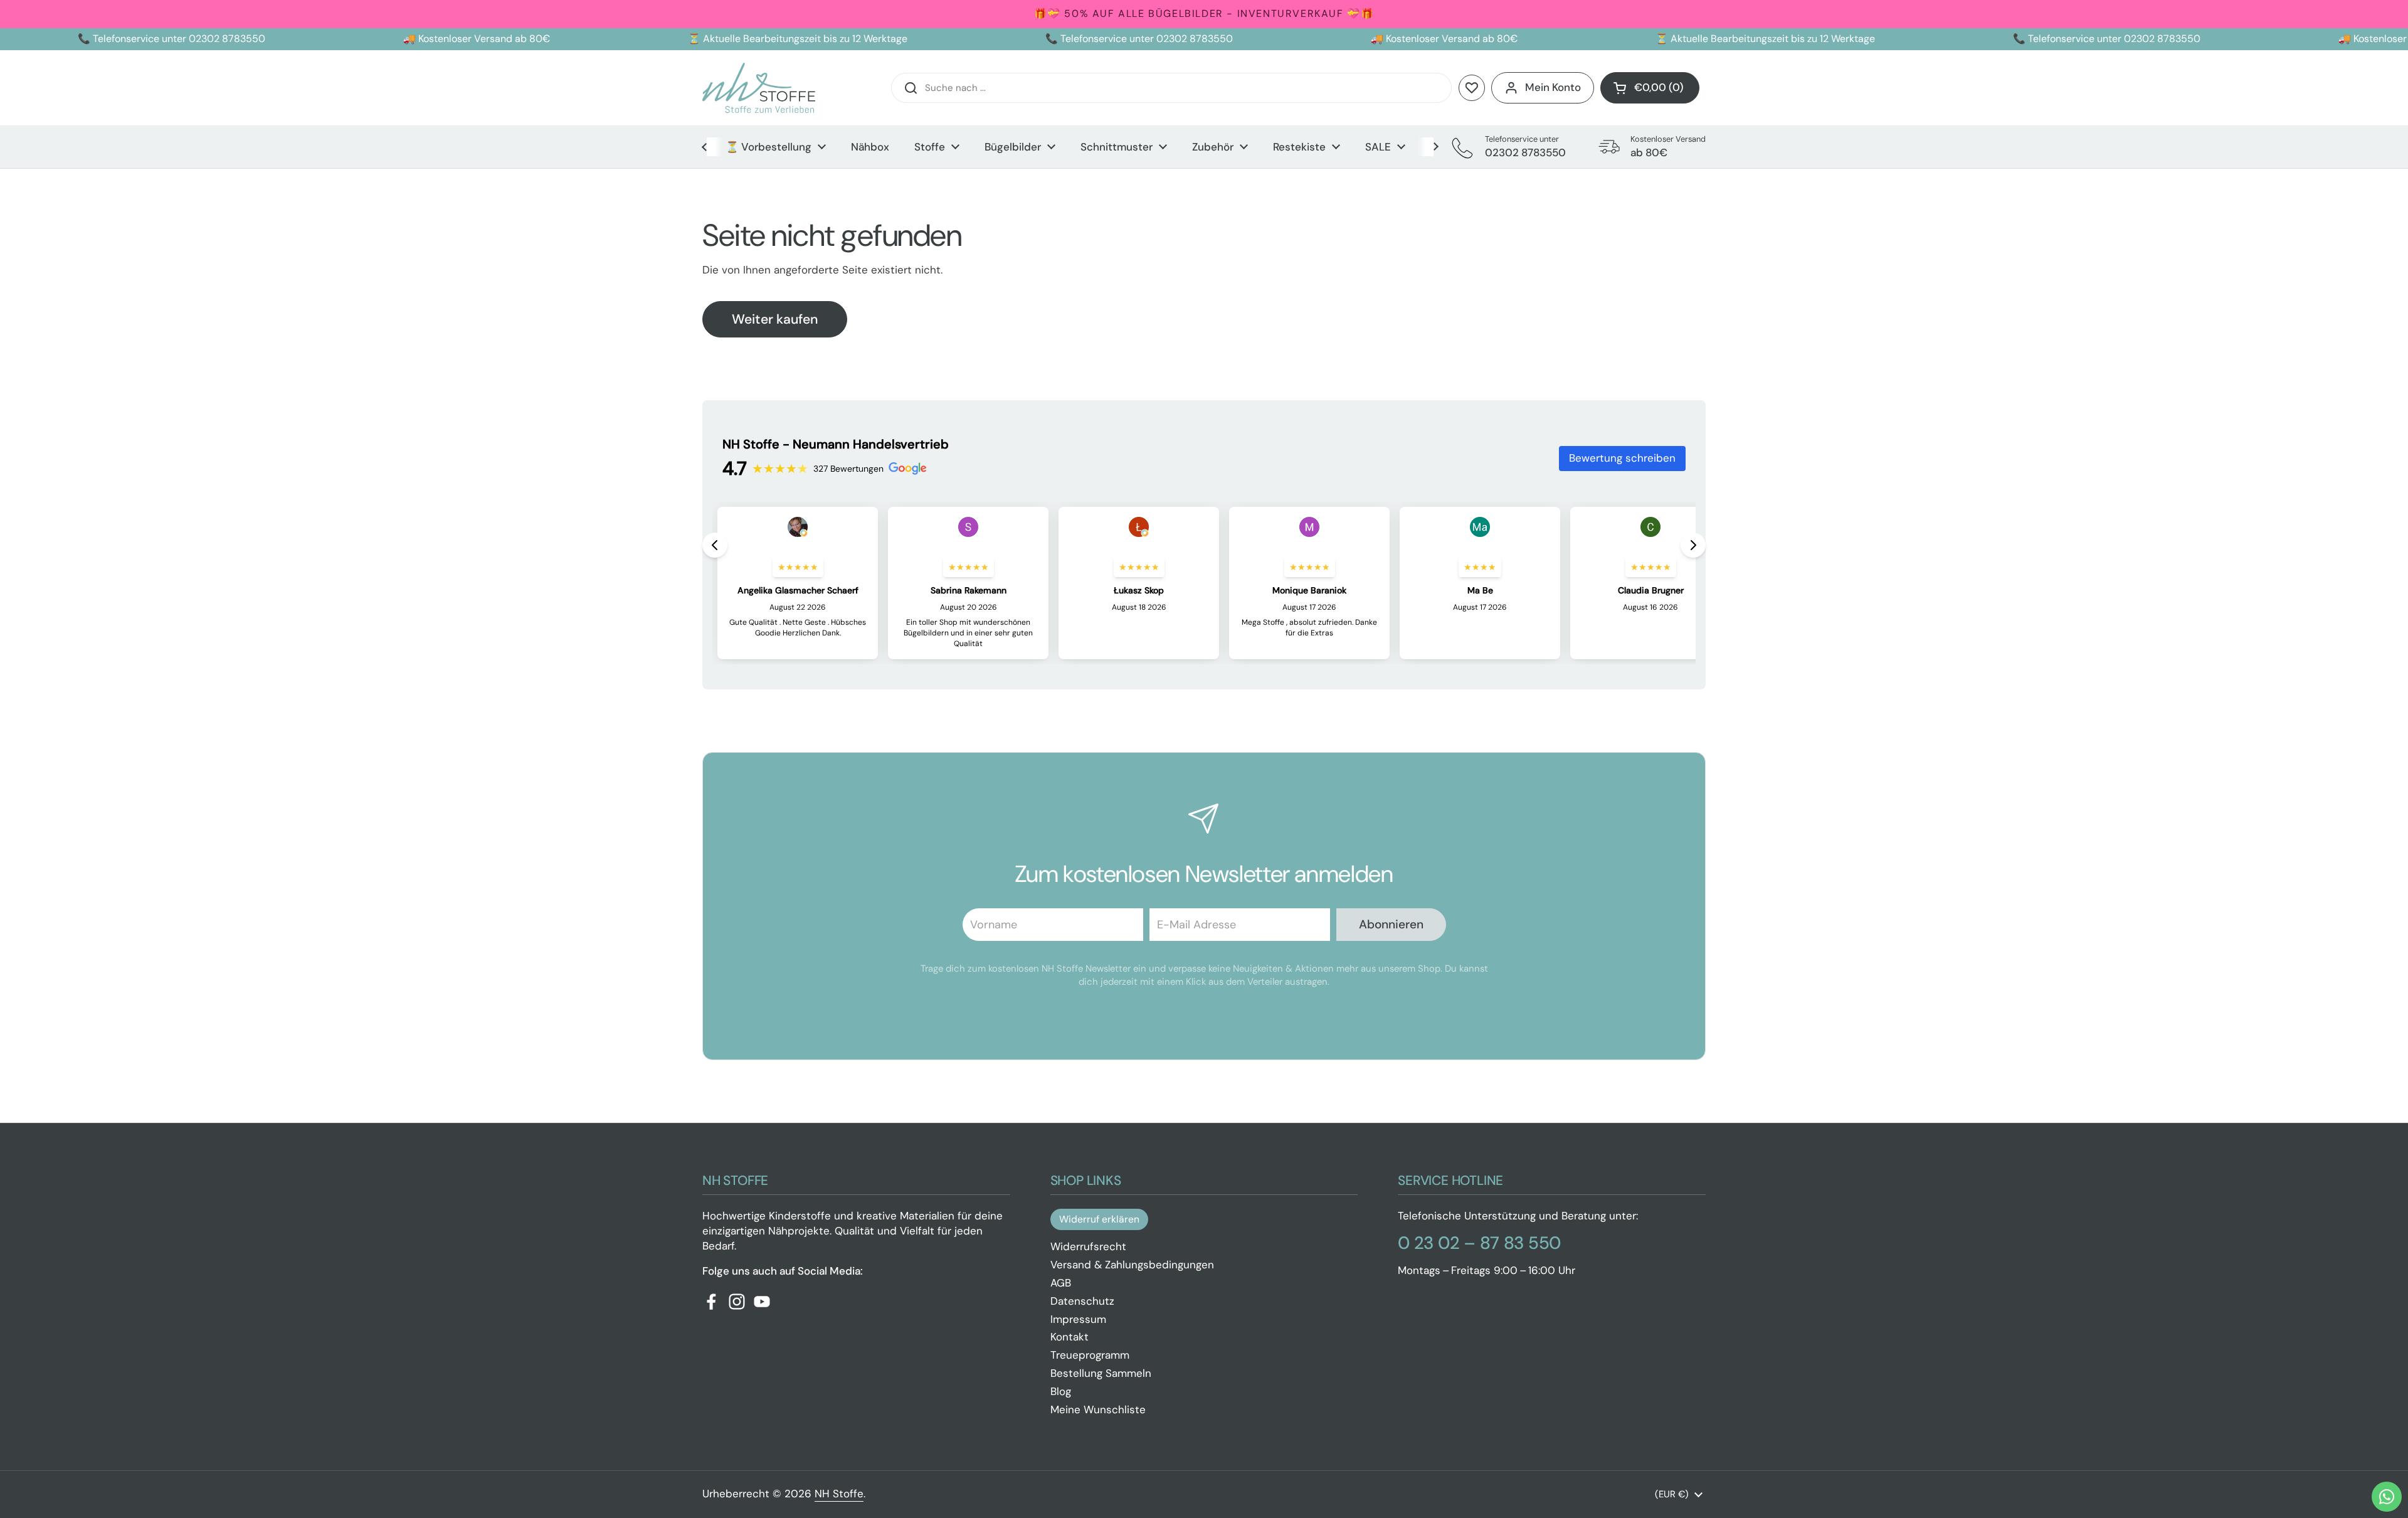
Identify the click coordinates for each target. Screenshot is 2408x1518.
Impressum (1078, 1319)
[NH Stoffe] (759, 88)
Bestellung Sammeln (1101, 1373)
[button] (1650, 88)
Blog (1061, 1391)
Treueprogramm (1090, 1355)
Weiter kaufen (775, 319)
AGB (1061, 1283)
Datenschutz (1082, 1301)
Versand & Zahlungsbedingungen (1132, 1265)
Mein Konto (1553, 87)
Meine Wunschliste (1098, 1409)
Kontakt (1069, 1337)
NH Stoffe (839, 1494)
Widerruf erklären (1099, 1219)
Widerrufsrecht (1088, 1246)
